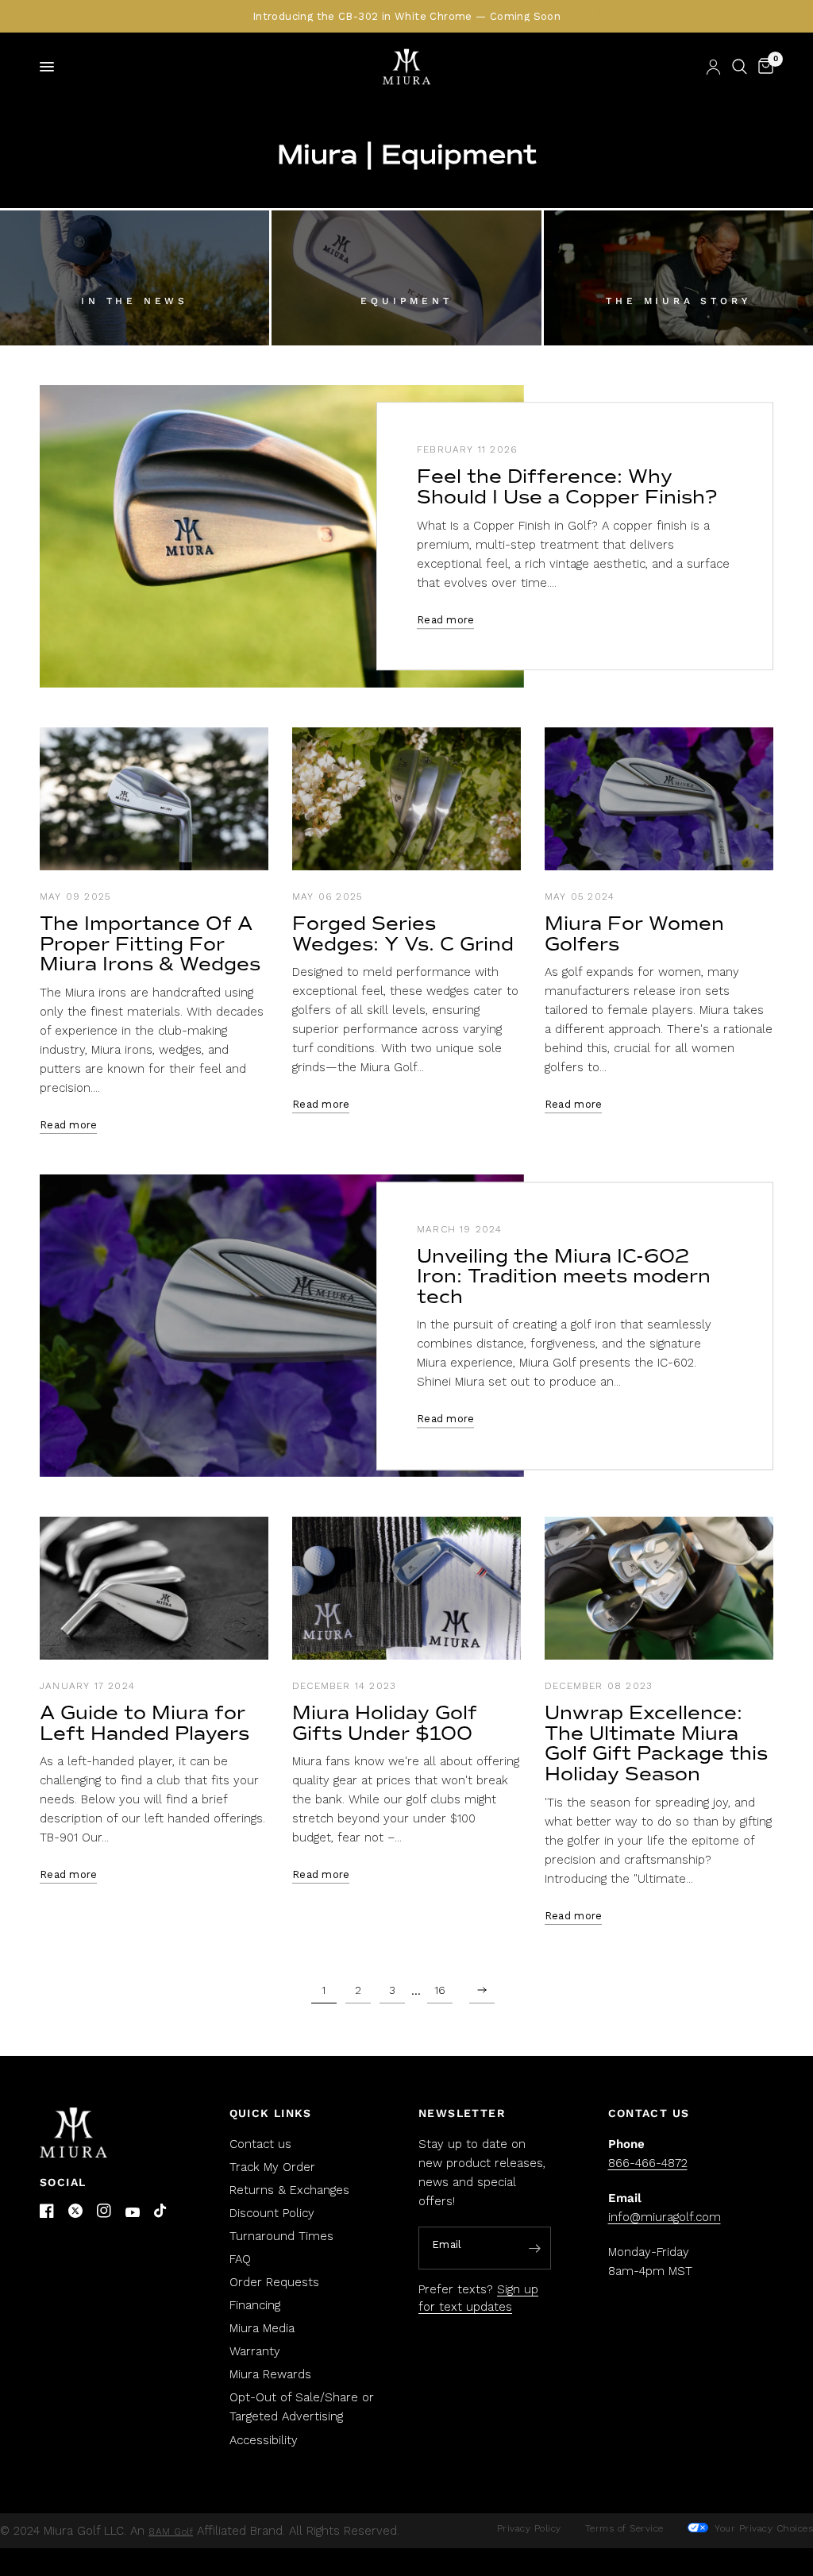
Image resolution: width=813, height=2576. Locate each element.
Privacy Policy (529, 2528)
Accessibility (264, 2440)
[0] (763, 67)
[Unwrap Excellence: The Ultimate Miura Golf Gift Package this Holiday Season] (659, 1588)
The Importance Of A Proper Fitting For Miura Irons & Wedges (150, 944)
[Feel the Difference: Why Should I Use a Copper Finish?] (282, 536)
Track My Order (272, 2167)
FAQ (240, 2259)
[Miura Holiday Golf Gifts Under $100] (406, 1588)
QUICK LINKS (271, 2113)
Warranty (255, 2351)
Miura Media (262, 2328)
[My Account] (713, 67)
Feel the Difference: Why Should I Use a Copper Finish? (567, 488)
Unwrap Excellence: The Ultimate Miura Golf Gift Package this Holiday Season (656, 1743)
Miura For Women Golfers (634, 934)
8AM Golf (171, 2532)
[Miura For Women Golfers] (659, 799)
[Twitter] (75, 2211)
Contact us (260, 2144)
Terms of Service (624, 2528)
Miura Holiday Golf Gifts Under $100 (385, 1723)
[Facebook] (47, 2211)
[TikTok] (161, 2212)
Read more (445, 620)
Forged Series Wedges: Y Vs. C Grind (403, 934)
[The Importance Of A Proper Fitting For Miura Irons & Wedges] (154, 799)
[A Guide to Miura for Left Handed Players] (154, 1588)
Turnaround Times (281, 2236)
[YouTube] (133, 2213)
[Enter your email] (535, 2249)
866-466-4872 (648, 2163)
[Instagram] (104, 2211)
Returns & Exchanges (289, 2190)
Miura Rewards (270, 2374)
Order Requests (274, 2282)
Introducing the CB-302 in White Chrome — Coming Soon (406, 16)
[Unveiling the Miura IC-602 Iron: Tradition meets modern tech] (282, 1326)
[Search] (740, 67)
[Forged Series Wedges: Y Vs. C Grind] (406, 799)
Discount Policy (272, 2213)
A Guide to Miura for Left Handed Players (144, 1723)
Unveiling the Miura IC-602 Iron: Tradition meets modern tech (564, 1276)
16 (440, 1990)
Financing (255, 2305)
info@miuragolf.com (665, 2217)
